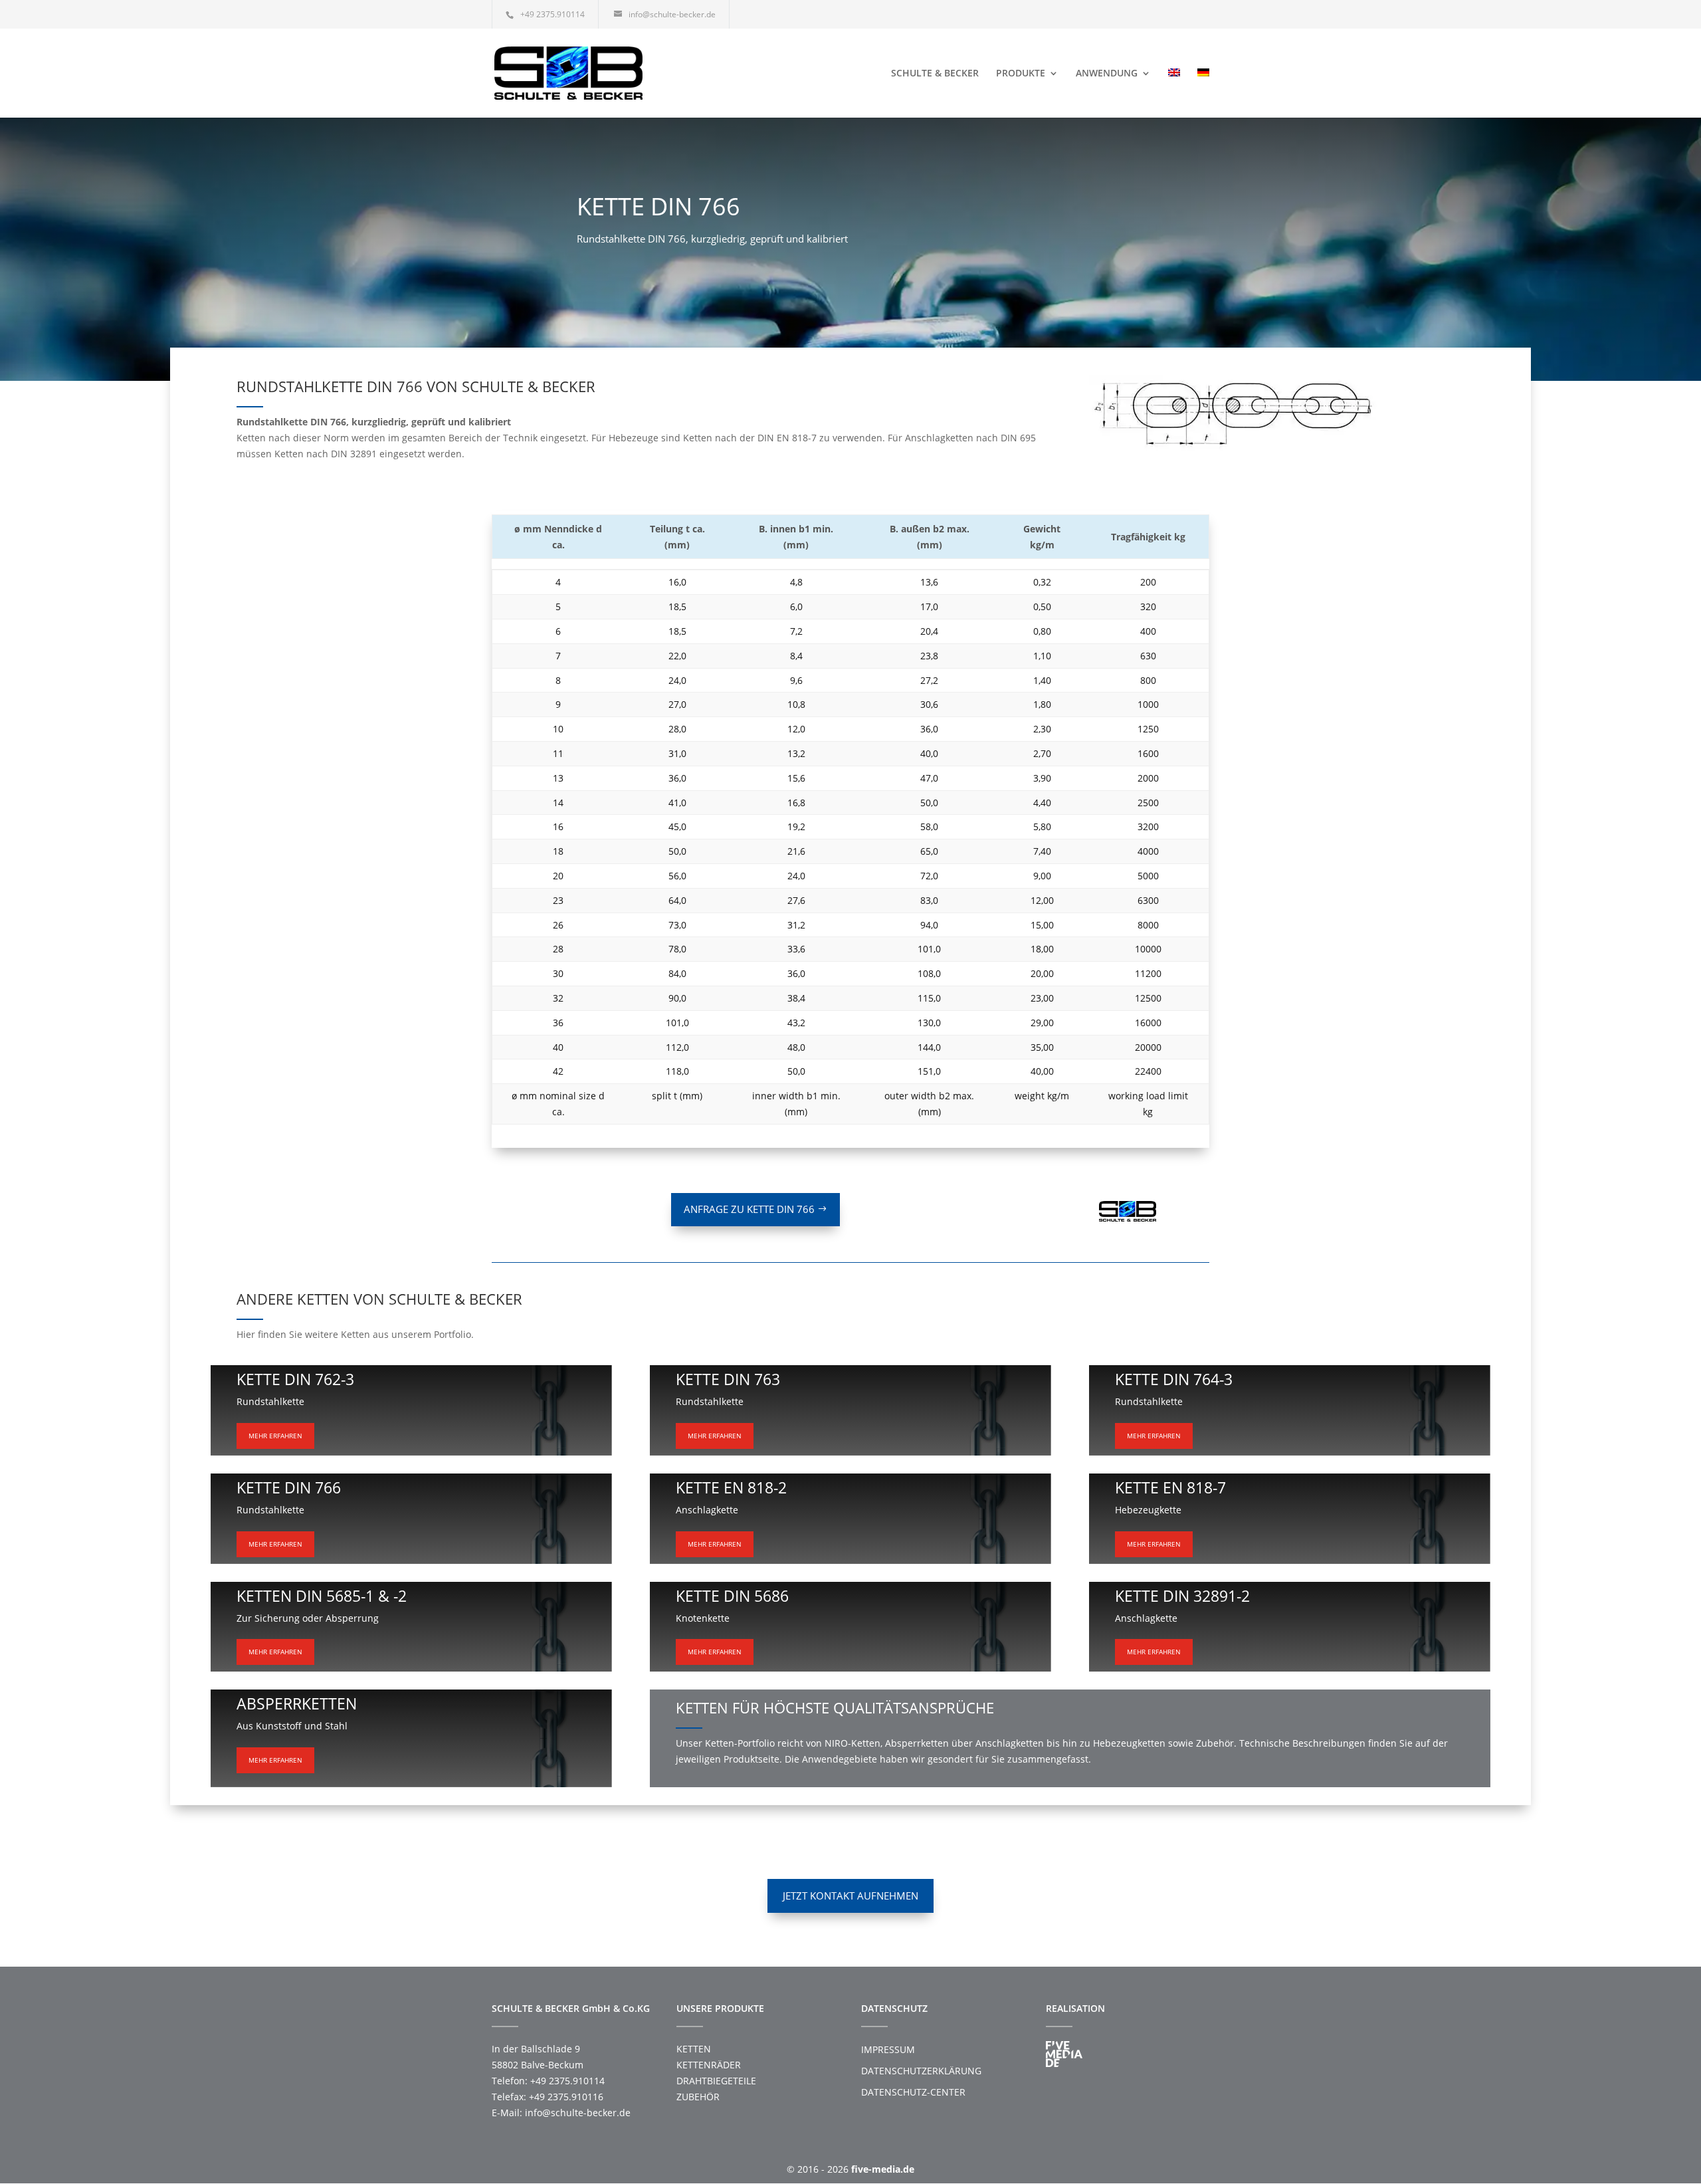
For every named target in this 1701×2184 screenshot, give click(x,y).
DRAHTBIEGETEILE (716, 2081)
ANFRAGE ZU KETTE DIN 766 (749, 1209)
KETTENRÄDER (709, 2065)
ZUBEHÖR (698, 2097)
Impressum (888, 2049)
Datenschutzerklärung (921, 2071)
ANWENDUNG (1107, 74)
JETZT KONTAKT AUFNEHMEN (850, 1896)
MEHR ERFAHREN (275, 1436)
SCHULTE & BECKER (935, 74)
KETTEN (694, 2049)
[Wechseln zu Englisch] (1174, 93)
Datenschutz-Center (913, 2092)
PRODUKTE (1021, 74)
